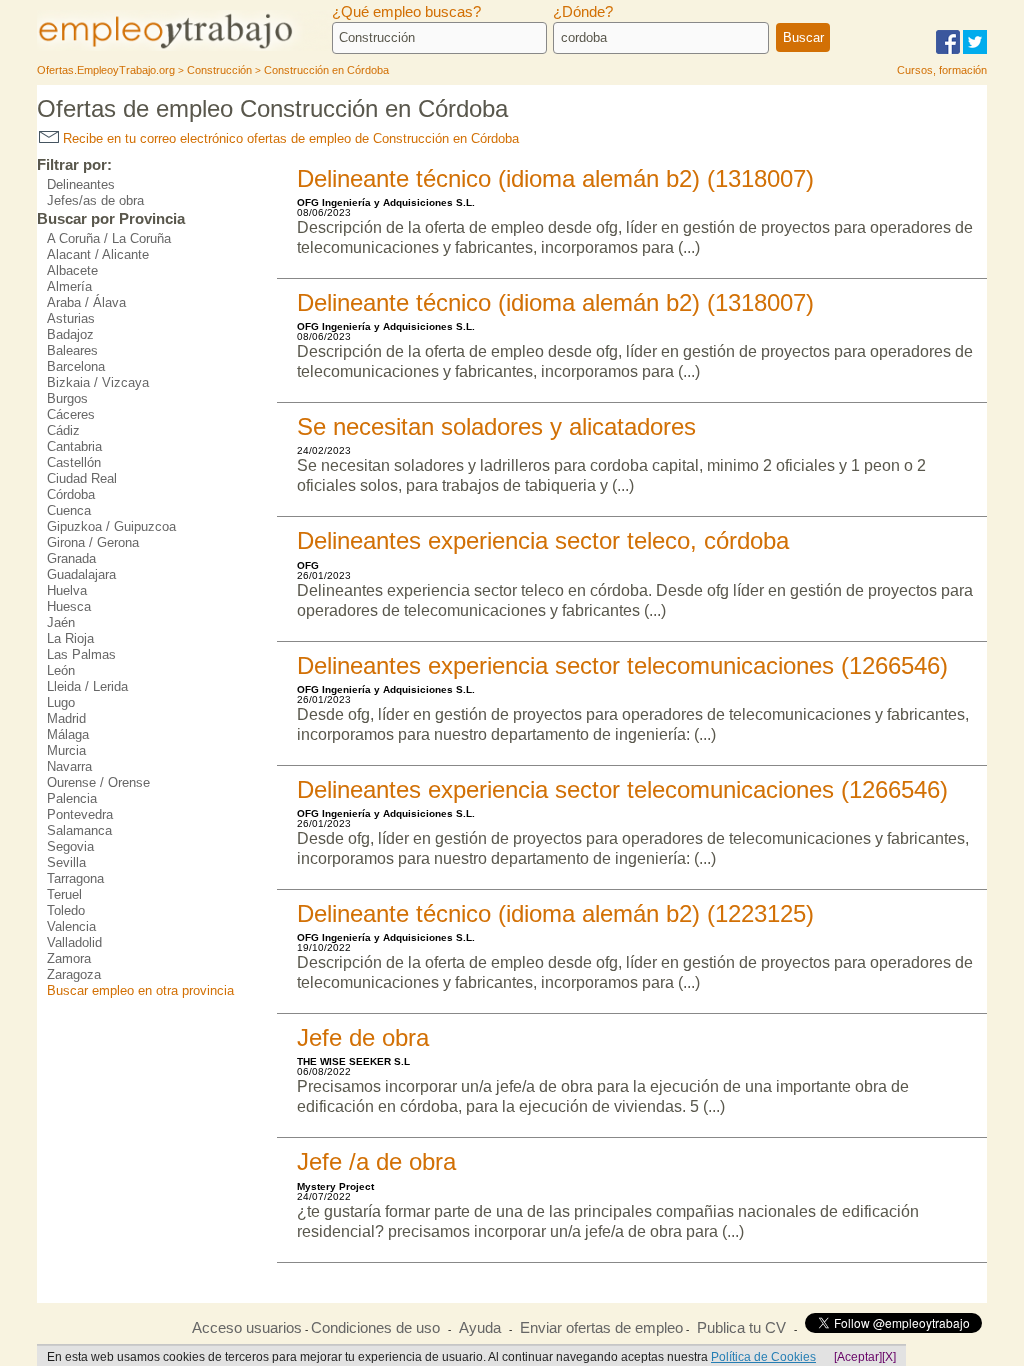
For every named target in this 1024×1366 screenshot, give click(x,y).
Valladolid (74, 942)
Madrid (66, 718)
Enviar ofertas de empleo (601, 1328)
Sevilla (66, 862)
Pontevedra (80, 814)
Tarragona (75, 878)
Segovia (70, 846)
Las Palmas (81, 654)
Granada (71, 558)
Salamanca (79, 830)
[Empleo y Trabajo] (187, 47)
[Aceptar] (858, 1357)
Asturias (71, 318)
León (61, 670)
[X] (889, 1357)
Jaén (61, 622)
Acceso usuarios (247, 1328)
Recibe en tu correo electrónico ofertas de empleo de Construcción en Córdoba (289, 138)
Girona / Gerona (93, 542)
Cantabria (74, 446)
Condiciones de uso (375, 1328)
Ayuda (480, 1328)
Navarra (69, 766)
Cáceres (71, 414)
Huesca (69, 606)
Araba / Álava (86, 302)
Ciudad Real (82, 478)
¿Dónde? (583, 12)
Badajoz (70, 334)
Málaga (68, 734)
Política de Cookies (763, 1357)
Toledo (66, 910)
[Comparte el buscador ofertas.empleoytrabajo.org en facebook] (948, 50)
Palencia (72, 798)
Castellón (74, 462)
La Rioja (70, 638)
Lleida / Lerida (87, 686)
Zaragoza (74, 974)
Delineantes (81, 184)
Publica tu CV (741, 1328)
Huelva (67, 590)
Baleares (72, 350)
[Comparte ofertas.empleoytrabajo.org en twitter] (975, 50)
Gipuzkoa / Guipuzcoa (111, 526)
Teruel (64, 894)
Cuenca (69, 510)
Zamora (69, 958)
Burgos (67, 398)
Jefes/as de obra (95, 200)
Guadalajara (81, 574)
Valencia (71, 926)
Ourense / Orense (98, 782)
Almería (69, 286)
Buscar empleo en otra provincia (140, 990)
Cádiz (63, 430)
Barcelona (76, 366)
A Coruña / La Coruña (109, 238)
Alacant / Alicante (98, 254)
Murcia (66, 750)
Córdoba (71, 494)
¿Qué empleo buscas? (406, 12)
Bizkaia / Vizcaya (98, 382)
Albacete (72, 270)
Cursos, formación (942, 70)
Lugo (61, 702)
